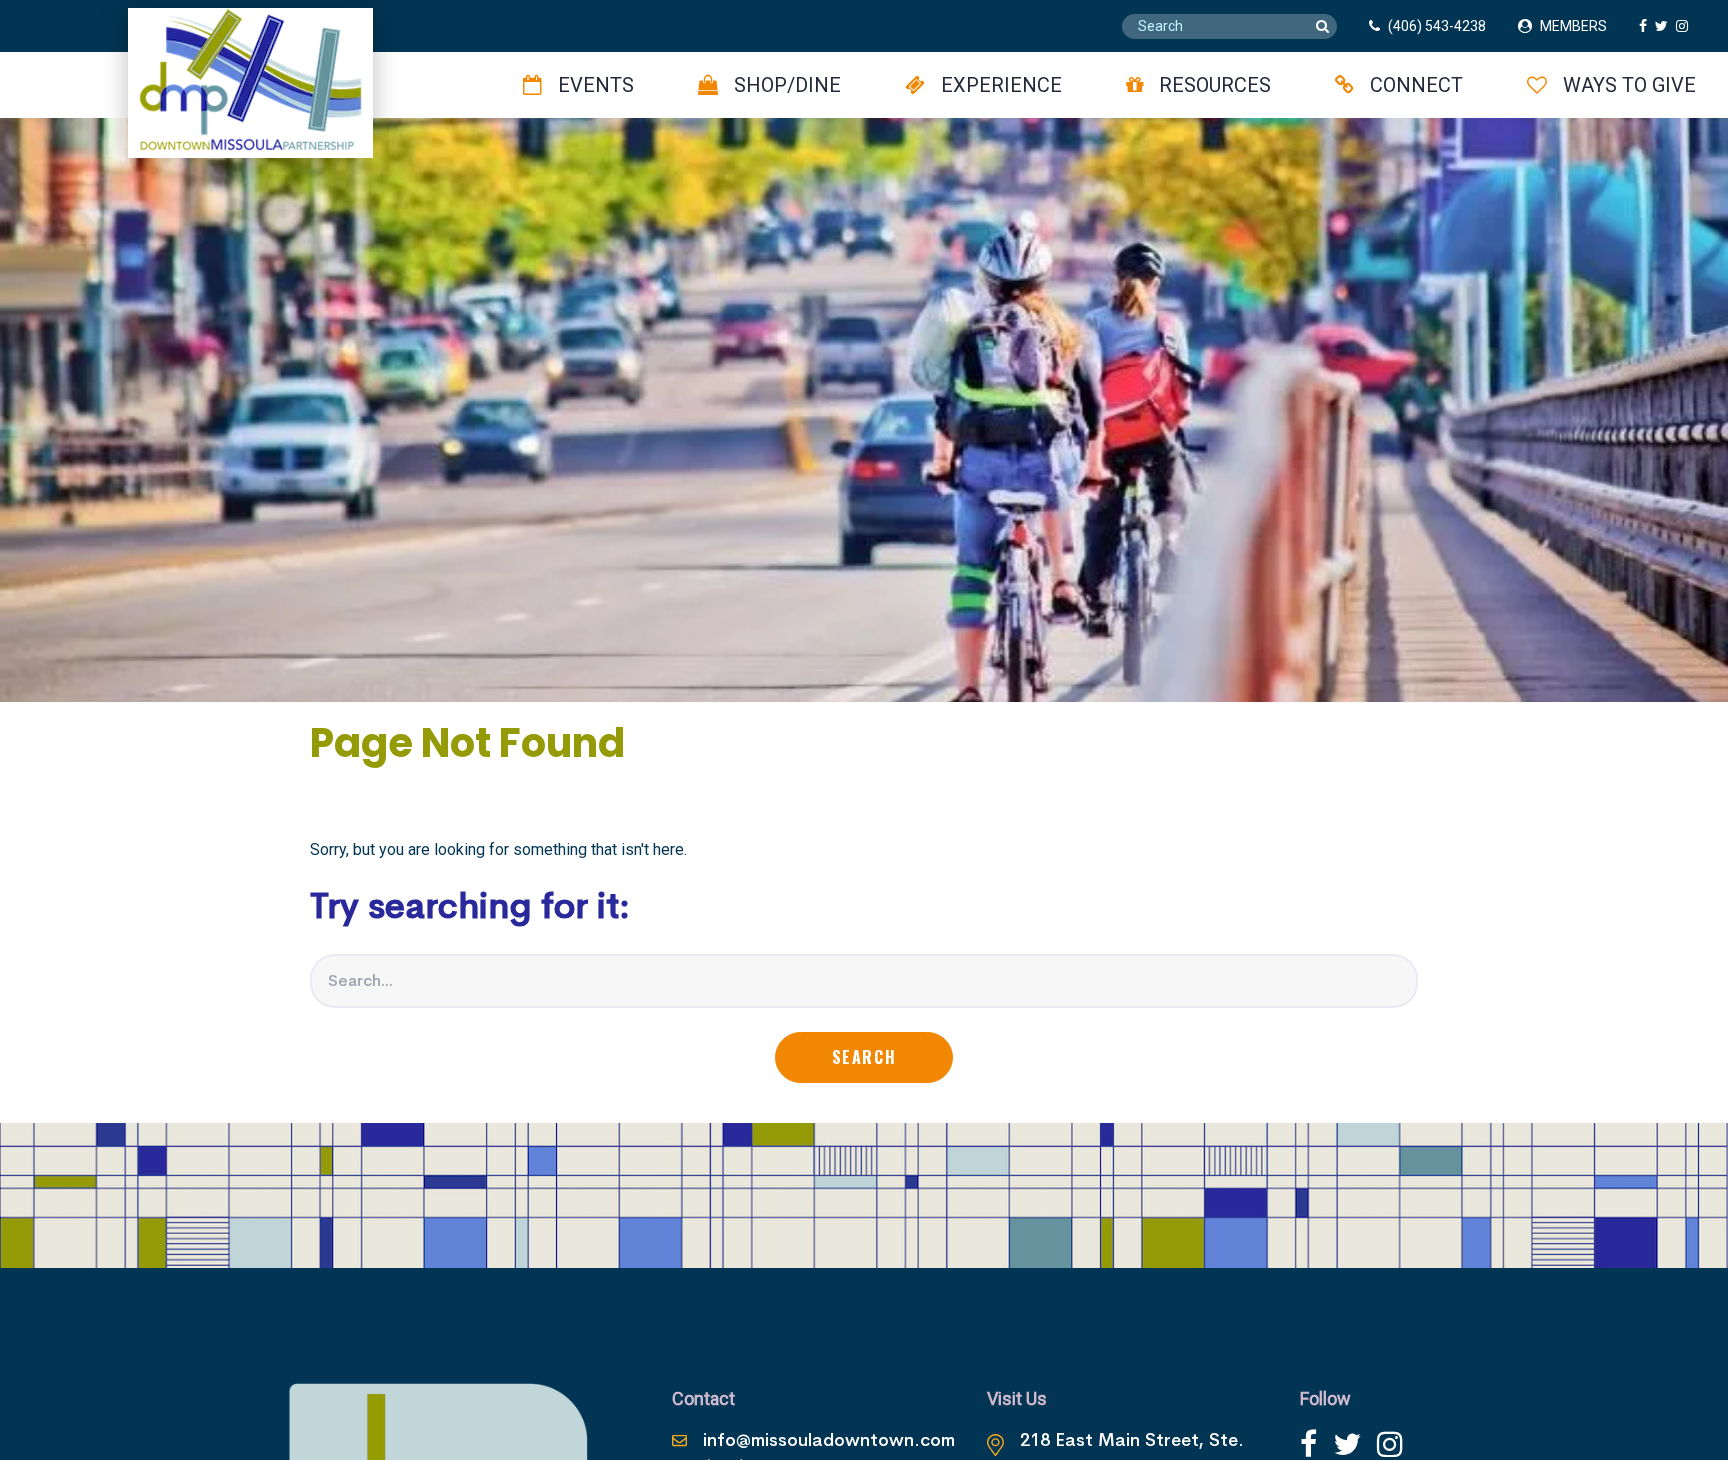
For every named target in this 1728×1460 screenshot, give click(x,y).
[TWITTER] (1665, 26)
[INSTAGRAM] (1686, 26)
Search (864, 1057)
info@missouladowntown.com (829, 1440)
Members (1573, 26)
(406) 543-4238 (1437, 26)
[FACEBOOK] (1647, 26)
